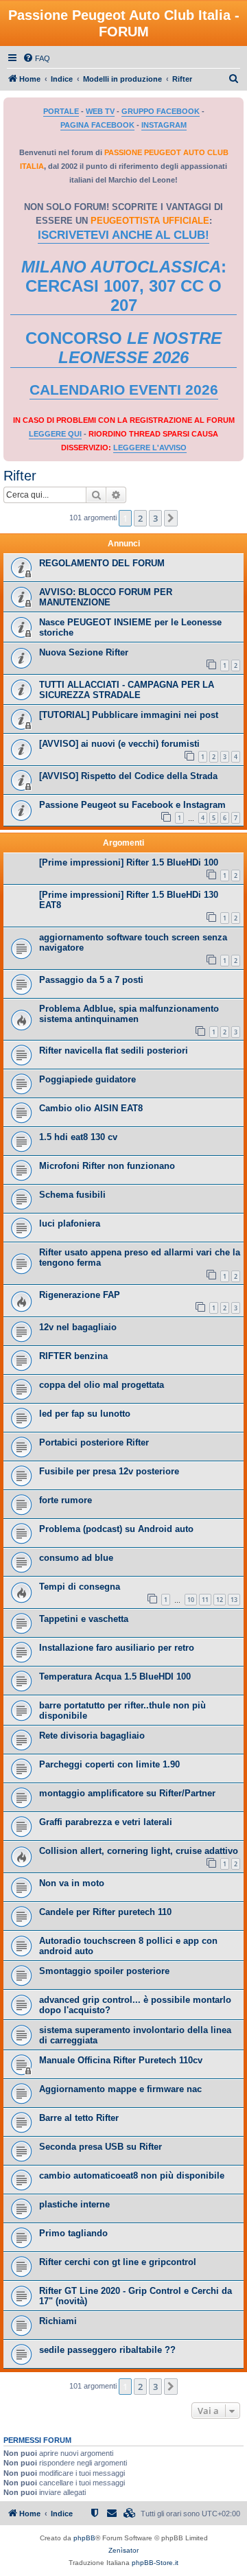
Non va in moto (72, 1883)
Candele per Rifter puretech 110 (105, 1912)
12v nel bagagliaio (78, 1327)
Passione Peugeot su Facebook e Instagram (132, 805)
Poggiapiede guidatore (87, 1079)
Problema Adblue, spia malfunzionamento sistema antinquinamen (129, 1014)
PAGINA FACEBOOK (97, 125)
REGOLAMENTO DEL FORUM (102, 563)
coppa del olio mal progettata (102, 1385)
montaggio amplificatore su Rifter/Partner (127, 1793)
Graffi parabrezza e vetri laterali (106, 1822)
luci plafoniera (70, 1223)
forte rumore (66, 1500)
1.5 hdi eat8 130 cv (78, 1137)
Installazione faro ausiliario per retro (117, 1648)
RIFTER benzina (73, 1356)
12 (220, 1600)
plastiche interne (74, 2204)
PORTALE (61, 111)
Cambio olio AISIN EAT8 (91, 1108)
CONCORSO (123, 348)
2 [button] (140, 518)
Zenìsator (123, 2550)
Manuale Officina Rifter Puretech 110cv (121, 2060)
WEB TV (100, 111)
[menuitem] (36, 58)
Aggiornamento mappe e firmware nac (120, 2089)
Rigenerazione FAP (80, 1295)
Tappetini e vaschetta (84, 1619)
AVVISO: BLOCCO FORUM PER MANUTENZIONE (106, 597)
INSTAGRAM (164, 125)
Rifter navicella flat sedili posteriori (114, 1051)
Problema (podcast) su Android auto (116, 1529)
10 (191, 1600)
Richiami (58, 2321)
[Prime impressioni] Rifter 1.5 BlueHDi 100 (129, 862)
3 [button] (155, 518)
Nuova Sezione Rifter (84, 652)
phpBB (84, 2538)
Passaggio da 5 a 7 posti (91, 980)
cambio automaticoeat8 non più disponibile (132, 2175)
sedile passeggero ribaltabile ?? (107, 2350)
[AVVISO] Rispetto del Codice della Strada (128, 776)
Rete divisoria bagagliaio (92, 1736)
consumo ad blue (76, 1558)
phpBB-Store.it (155, 2563)
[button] (171, 518)
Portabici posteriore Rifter (94, 1442)
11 (205, 1600)
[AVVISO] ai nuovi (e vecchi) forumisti (119, 744)
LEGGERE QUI (55, 434)
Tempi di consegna (80, 1587)
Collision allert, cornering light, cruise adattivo (139, 1851)
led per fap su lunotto (85, 1414)
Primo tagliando (73, 2233)
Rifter (20, 476)
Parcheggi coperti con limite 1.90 (109, 1764)
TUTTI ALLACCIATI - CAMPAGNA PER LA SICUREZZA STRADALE (127, 690)
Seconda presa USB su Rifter (101, 2147)
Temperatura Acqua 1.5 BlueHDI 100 (115, 1676)
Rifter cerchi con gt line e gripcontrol (118, 2262)
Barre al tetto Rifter (79, 2118)
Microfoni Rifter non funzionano (107, 1166)
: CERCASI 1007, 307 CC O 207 (124, 286)
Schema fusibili (72, 1195)
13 (234, 1600)
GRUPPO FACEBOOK (161, 111)
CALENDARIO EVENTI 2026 (124, 390)
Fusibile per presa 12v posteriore (109, 1471)
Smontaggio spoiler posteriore (104, 1971)
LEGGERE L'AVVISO (150, 448)
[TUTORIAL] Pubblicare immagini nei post (129, 715)
